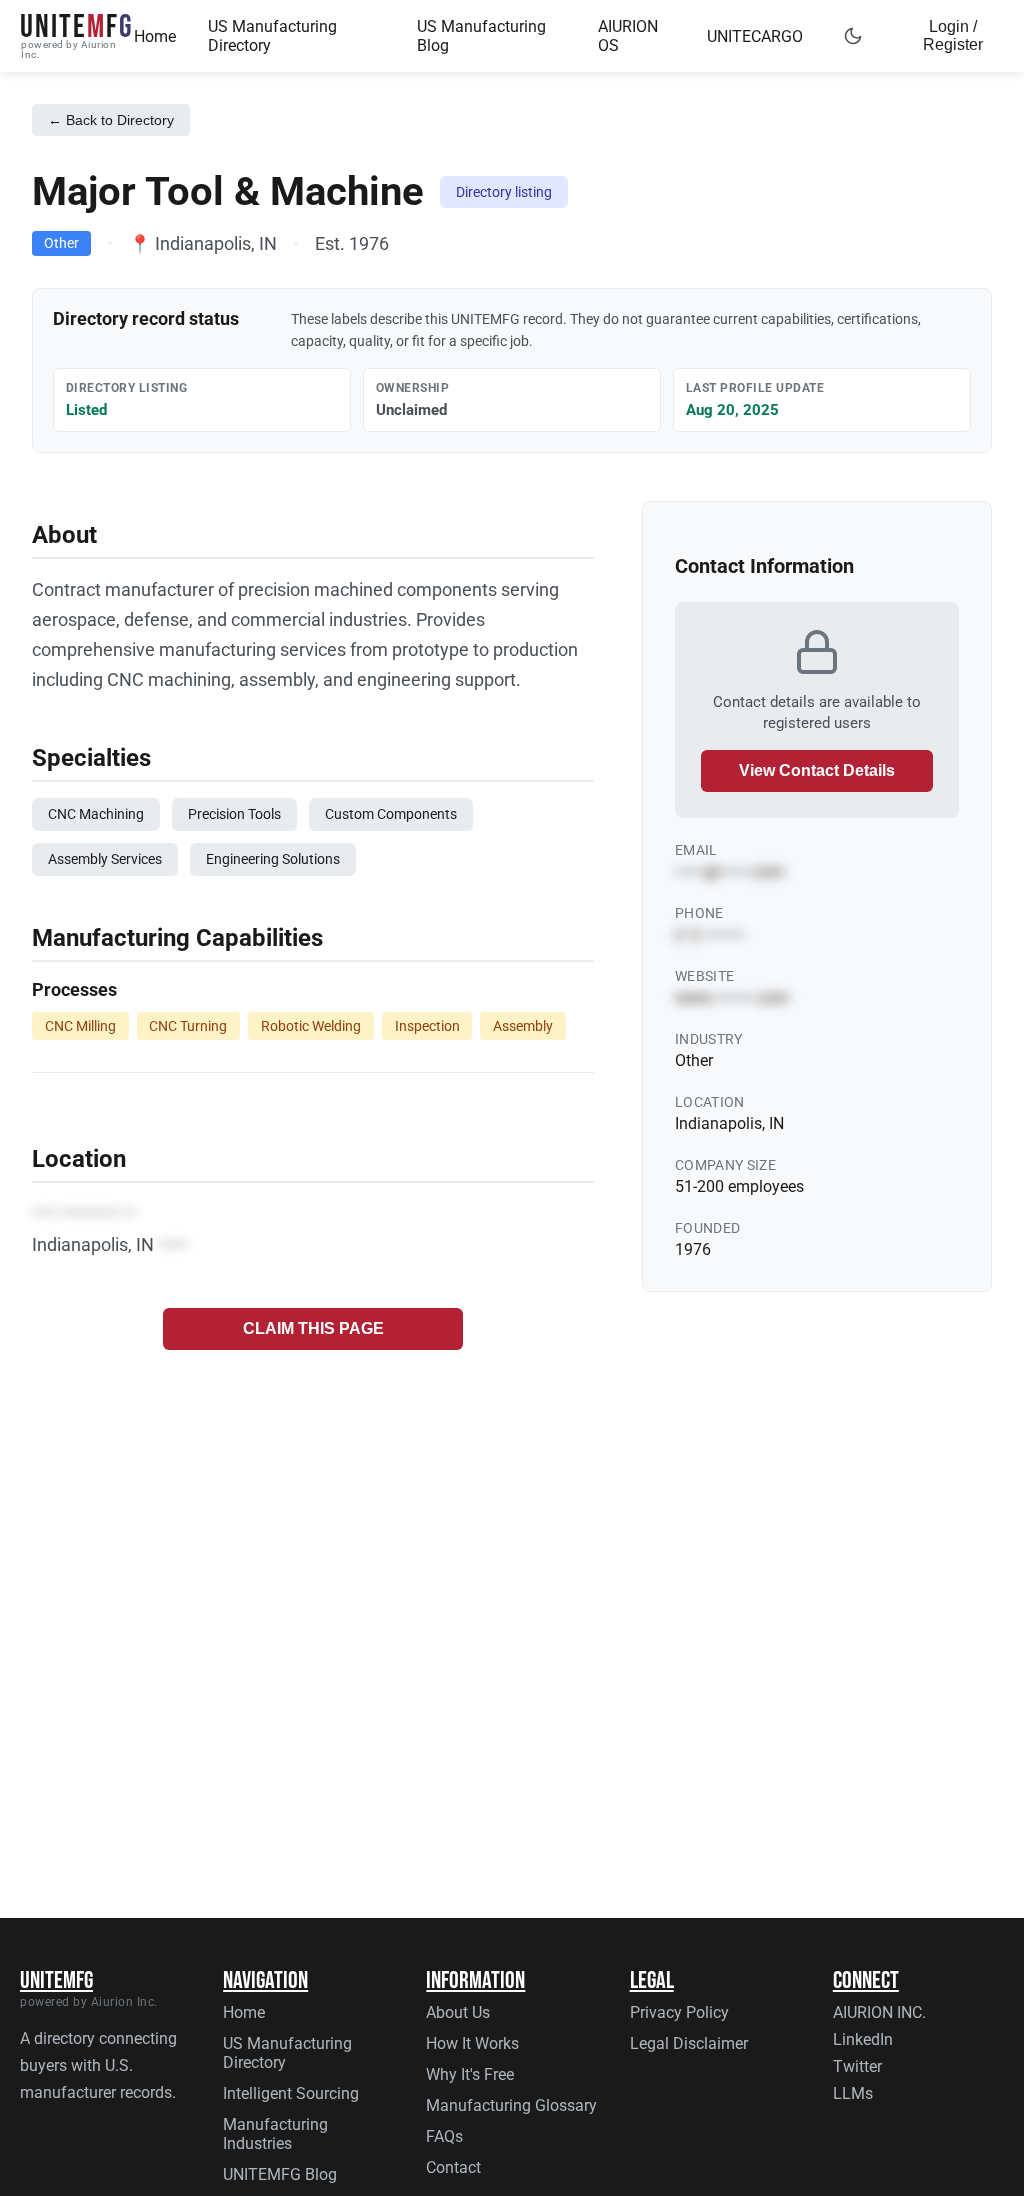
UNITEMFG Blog (280, 2174)
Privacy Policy (679, 2012)
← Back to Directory (111, 120)
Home (155, 36)
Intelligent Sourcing (291, 2093)
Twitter (857, 2066)
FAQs (444, 2136)
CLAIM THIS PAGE (313, 1328)
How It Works (472, 2043)
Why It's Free (470, 2074)
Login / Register (953, 35)
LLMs (853, 2093)
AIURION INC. (879, 2012)
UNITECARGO (755, 36)
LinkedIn (863, 2039)
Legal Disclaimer (689, 2043)
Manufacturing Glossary (511, 2105)
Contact (453, 2167)
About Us (458, 2012)
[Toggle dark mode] (853, 36)
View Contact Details (817, 770)
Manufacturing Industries (275, 2134)
